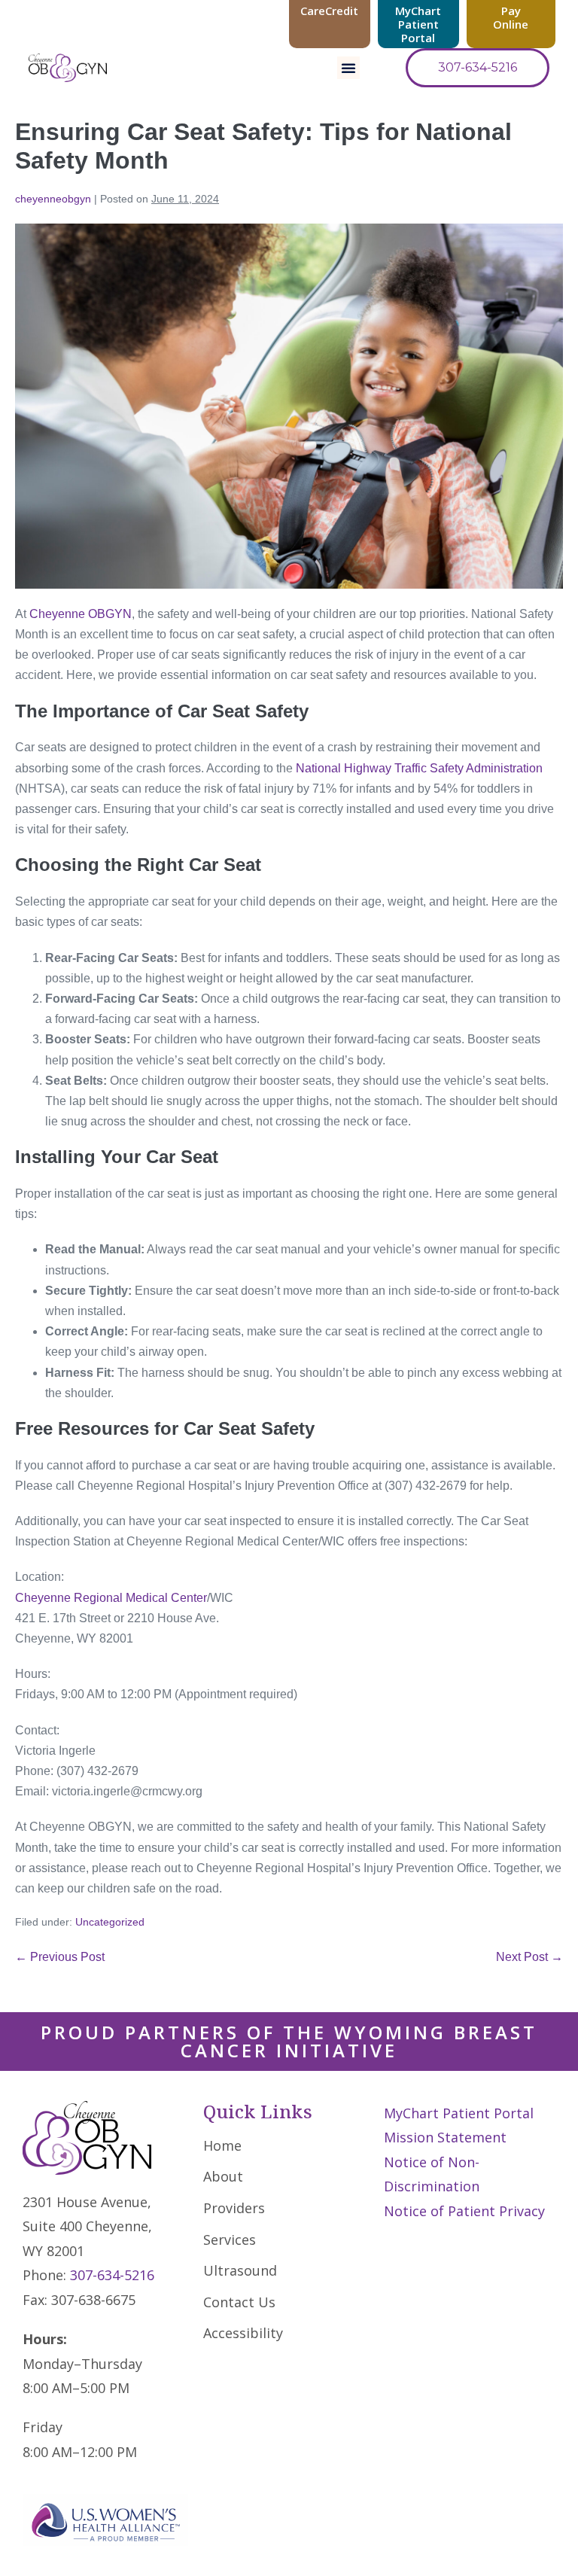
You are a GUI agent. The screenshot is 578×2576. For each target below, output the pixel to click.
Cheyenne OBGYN (81, 614)
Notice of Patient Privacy (464, 2211)
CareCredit (329, 11)
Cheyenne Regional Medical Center (111, 1598)
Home (222, 2145)
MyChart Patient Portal (418, 24)
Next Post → (529, 1957)
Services (230, 2240)
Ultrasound (240, 2270)
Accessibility (243, 2333)
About (223, 2176)
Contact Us (239, 2302)
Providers (234, 2208)
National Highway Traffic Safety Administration (419, 768)
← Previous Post (60, 1957)
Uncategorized (110, 1922)
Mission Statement (445, 2137)
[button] (348, 68)
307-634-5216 (112, 2275)
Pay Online (511, 17)
